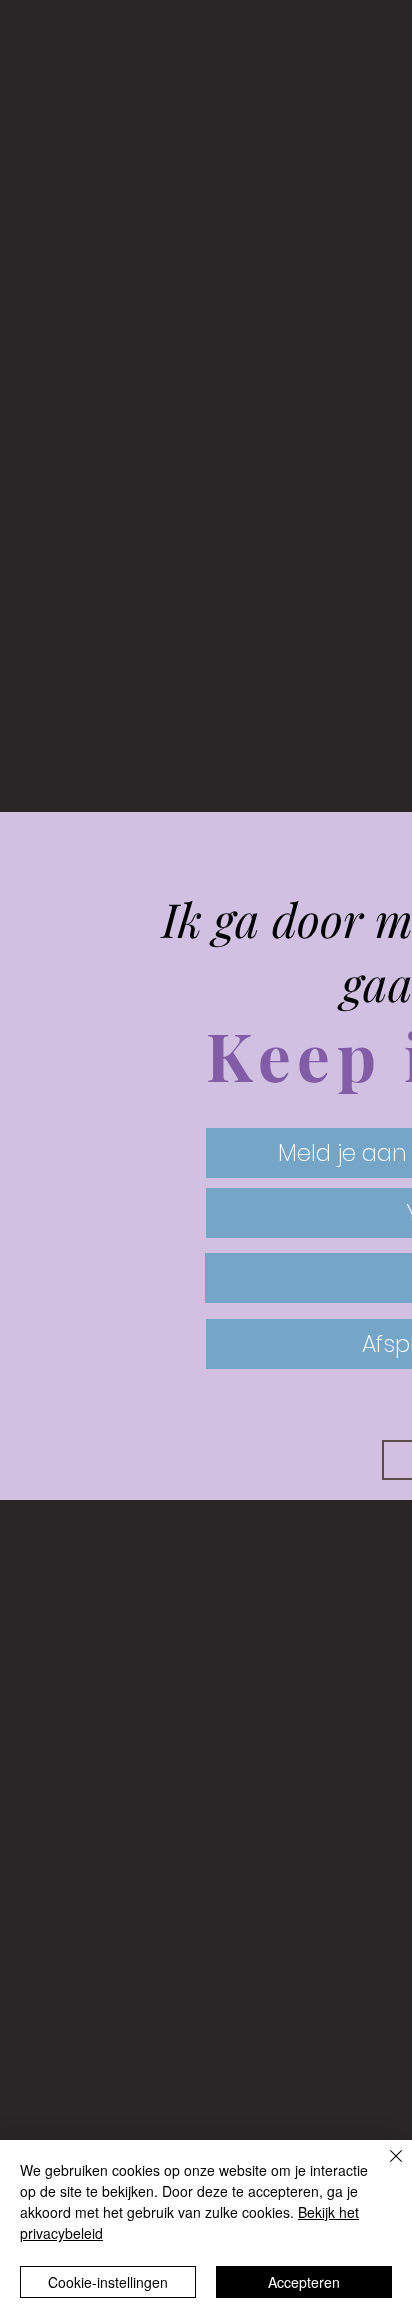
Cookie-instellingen (108, 2282)
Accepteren (304, 2282)
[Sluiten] (384, 2168)
